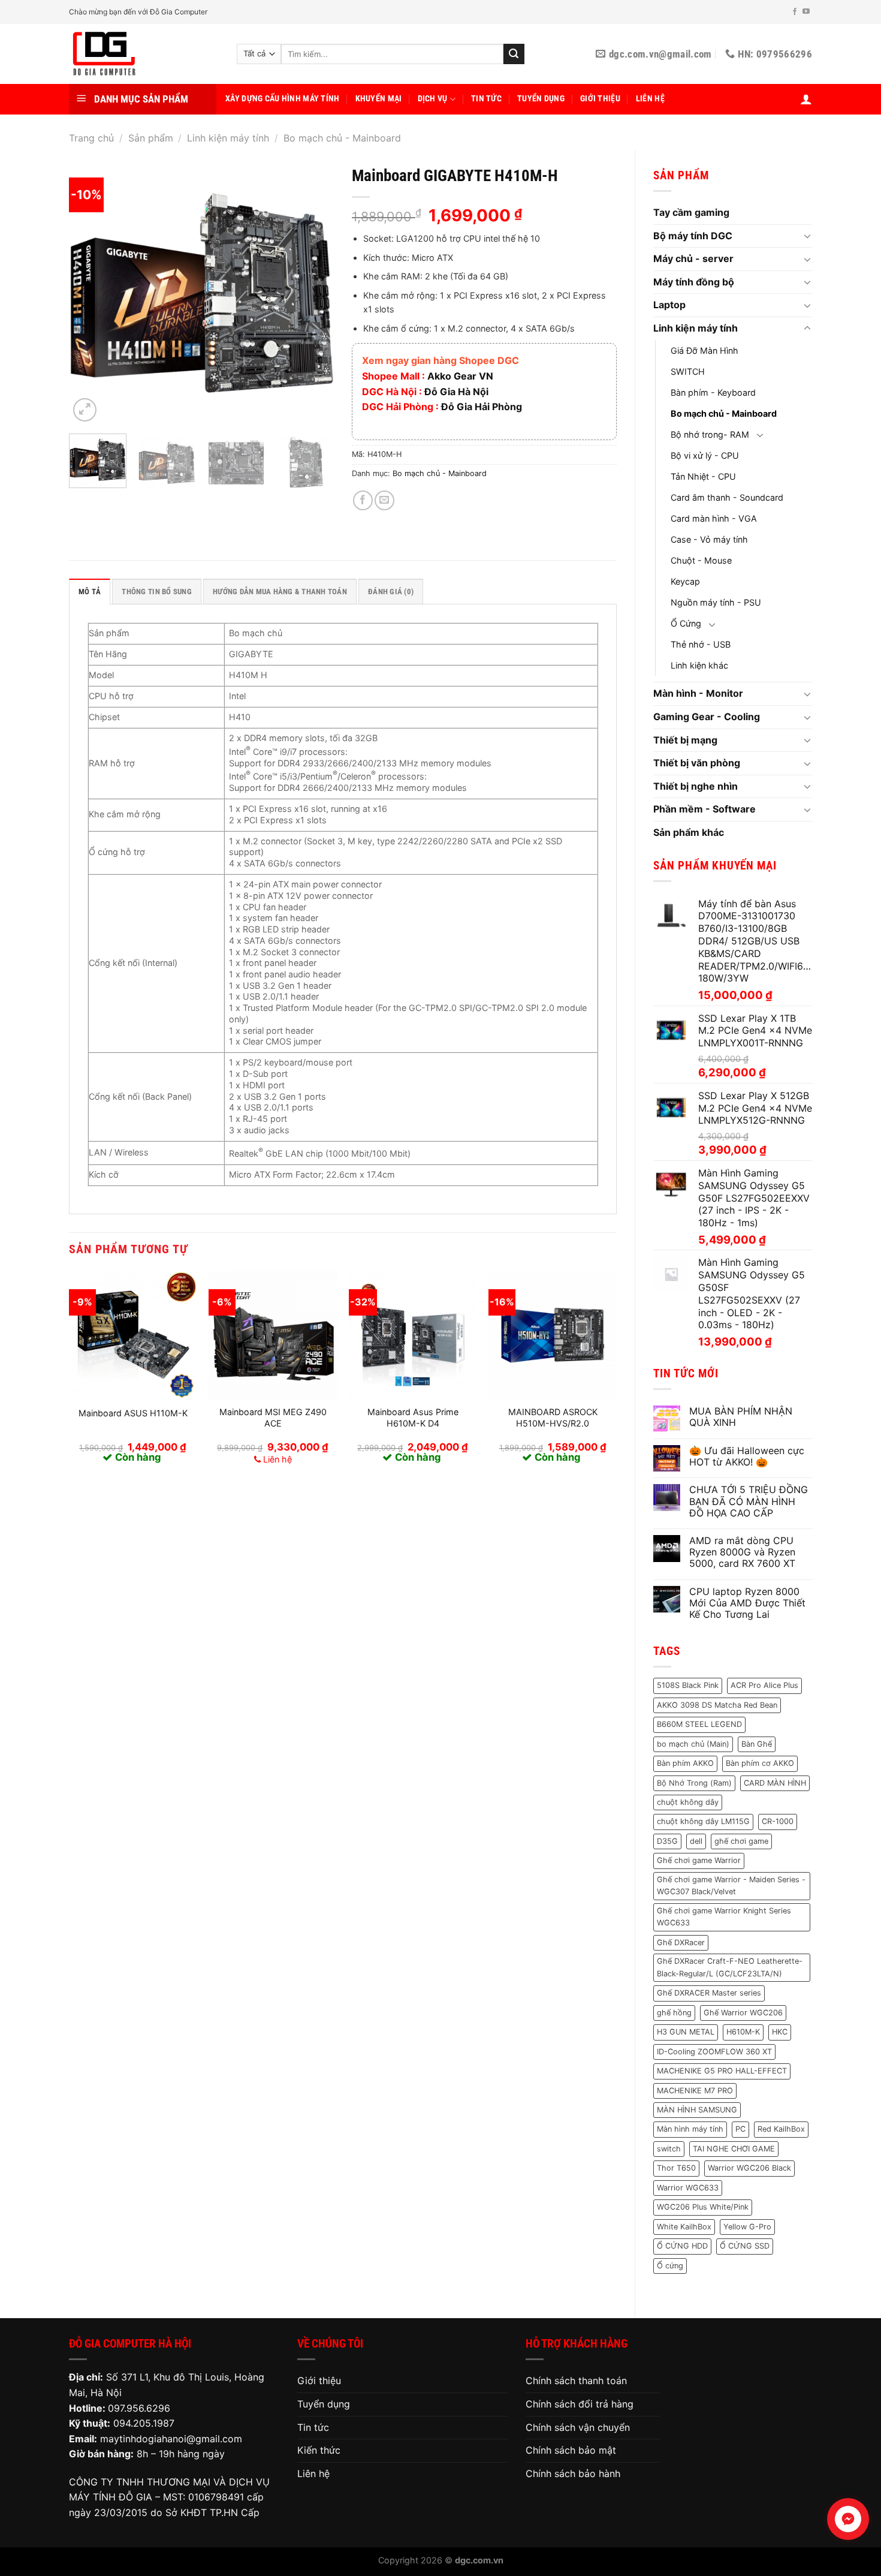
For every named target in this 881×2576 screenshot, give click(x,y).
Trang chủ (91, 138)
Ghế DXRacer (681, 1942)
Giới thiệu (600, 99)
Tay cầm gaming (691, 212)
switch (669, 2149)
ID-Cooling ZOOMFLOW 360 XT (714, 2052)
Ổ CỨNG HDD (682, 2246)
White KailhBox (684, 2227)
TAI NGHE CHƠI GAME (734, 2149)
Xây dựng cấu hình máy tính (283, 99)
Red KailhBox (781, 2129)
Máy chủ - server (693, 258)
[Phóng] (85, 410)
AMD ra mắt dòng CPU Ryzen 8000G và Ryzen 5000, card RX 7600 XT (742, 1552)
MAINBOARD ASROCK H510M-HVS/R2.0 (553, 1418)
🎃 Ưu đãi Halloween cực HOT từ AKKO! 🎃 (747, 1456)
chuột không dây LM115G (703, 1821)
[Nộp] (514, 54)
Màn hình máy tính (690, 2129)
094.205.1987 (144, 2423)
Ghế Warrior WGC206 (743, 2013)
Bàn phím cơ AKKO (760, 1763)
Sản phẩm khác (689, 832)
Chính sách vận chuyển (578, 2427)
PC (740, 2129)
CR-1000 (778, 1821)
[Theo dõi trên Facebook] (795, 12)
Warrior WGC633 (688, 2188)
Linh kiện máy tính (228, 138)
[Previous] (89, 292)
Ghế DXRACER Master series (709, 1993)
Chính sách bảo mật (571, 2450)
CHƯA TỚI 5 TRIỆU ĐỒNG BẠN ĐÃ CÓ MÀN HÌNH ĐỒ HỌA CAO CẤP (749, 1501)
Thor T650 (676, 2168)
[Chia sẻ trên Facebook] (363, 500)
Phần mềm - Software (705, 809)
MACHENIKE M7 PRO (695, 2091)
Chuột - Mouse (701, 560)
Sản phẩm (151, 138)
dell (696, 1841)
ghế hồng (674, 2013)
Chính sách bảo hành (573, 2473)
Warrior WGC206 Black (749, 2168)
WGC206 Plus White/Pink (703, 2207)
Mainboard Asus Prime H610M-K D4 (413, 1418)
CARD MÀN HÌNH (775, 1783)
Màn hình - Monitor (698, 693)
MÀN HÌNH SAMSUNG (697, 2110)
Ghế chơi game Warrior (699, 1860)
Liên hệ (650, 99)
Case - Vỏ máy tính (709, 539)
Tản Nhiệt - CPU (703, 476)
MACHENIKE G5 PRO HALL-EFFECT (722, 2071)
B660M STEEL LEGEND (699, 1724)
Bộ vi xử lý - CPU (705, 455)
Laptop (669, 305)
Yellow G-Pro (747, 2227)
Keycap (685, 581)
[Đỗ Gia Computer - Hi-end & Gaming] (144, 54)
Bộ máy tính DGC (693, 236)
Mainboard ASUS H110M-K (133, 1413)
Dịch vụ (433, 99)
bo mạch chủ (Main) (693, 1744)
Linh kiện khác (699, 665)
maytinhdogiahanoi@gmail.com (171, 2439)
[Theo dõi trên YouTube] (806, 12)
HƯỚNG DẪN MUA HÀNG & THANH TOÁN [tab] (280, 592)
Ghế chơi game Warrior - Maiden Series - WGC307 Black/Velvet (731, 1886)
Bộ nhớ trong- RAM (710, 434)
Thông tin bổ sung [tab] (156, 592)
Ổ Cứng (686, 623)
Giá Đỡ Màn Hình (705, 350)
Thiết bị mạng (685, 740)
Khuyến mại (379, 99)
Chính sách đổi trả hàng (580, 2404)
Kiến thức (319, 2450)
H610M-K (743, 2032)
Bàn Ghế (757, 1744)
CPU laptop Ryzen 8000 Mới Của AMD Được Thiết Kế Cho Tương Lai (747, 1603)
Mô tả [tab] (90, 592)
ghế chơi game (741, 1841)
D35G (667, 1841)
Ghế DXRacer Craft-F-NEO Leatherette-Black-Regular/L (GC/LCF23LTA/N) (730, 1967)
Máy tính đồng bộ (694, 282)
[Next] (313, 292)
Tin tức (486, 99)
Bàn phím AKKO (685, 1763)
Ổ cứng (670, 2266)
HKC (780, 2032)
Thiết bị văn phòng (697, 763)
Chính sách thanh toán (576, 2381)
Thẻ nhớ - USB (701, 644)
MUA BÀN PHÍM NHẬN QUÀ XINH (741, 1417)
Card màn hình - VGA (714, 518)
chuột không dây (688, 1802)
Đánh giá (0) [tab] (391, 592)
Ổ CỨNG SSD (745, 2246)
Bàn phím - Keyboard (713, 392)
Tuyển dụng (541, 99)
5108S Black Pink (688, 1685)
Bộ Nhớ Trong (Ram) (694, 1783)
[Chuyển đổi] (807, 236)
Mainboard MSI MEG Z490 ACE (273, 1418)
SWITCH (688, 371)
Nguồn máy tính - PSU (716, 602)
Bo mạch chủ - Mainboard (342, 138)
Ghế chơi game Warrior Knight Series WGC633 (724, 1917)
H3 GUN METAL (686, 2032)
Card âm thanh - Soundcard (727, 497)
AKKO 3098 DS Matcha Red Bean (717, 1705)
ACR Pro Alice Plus (764, 1685)
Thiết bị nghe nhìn (696, 786)
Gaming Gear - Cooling (707, 717)
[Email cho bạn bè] (384, 500)
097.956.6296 (139, 2408)
